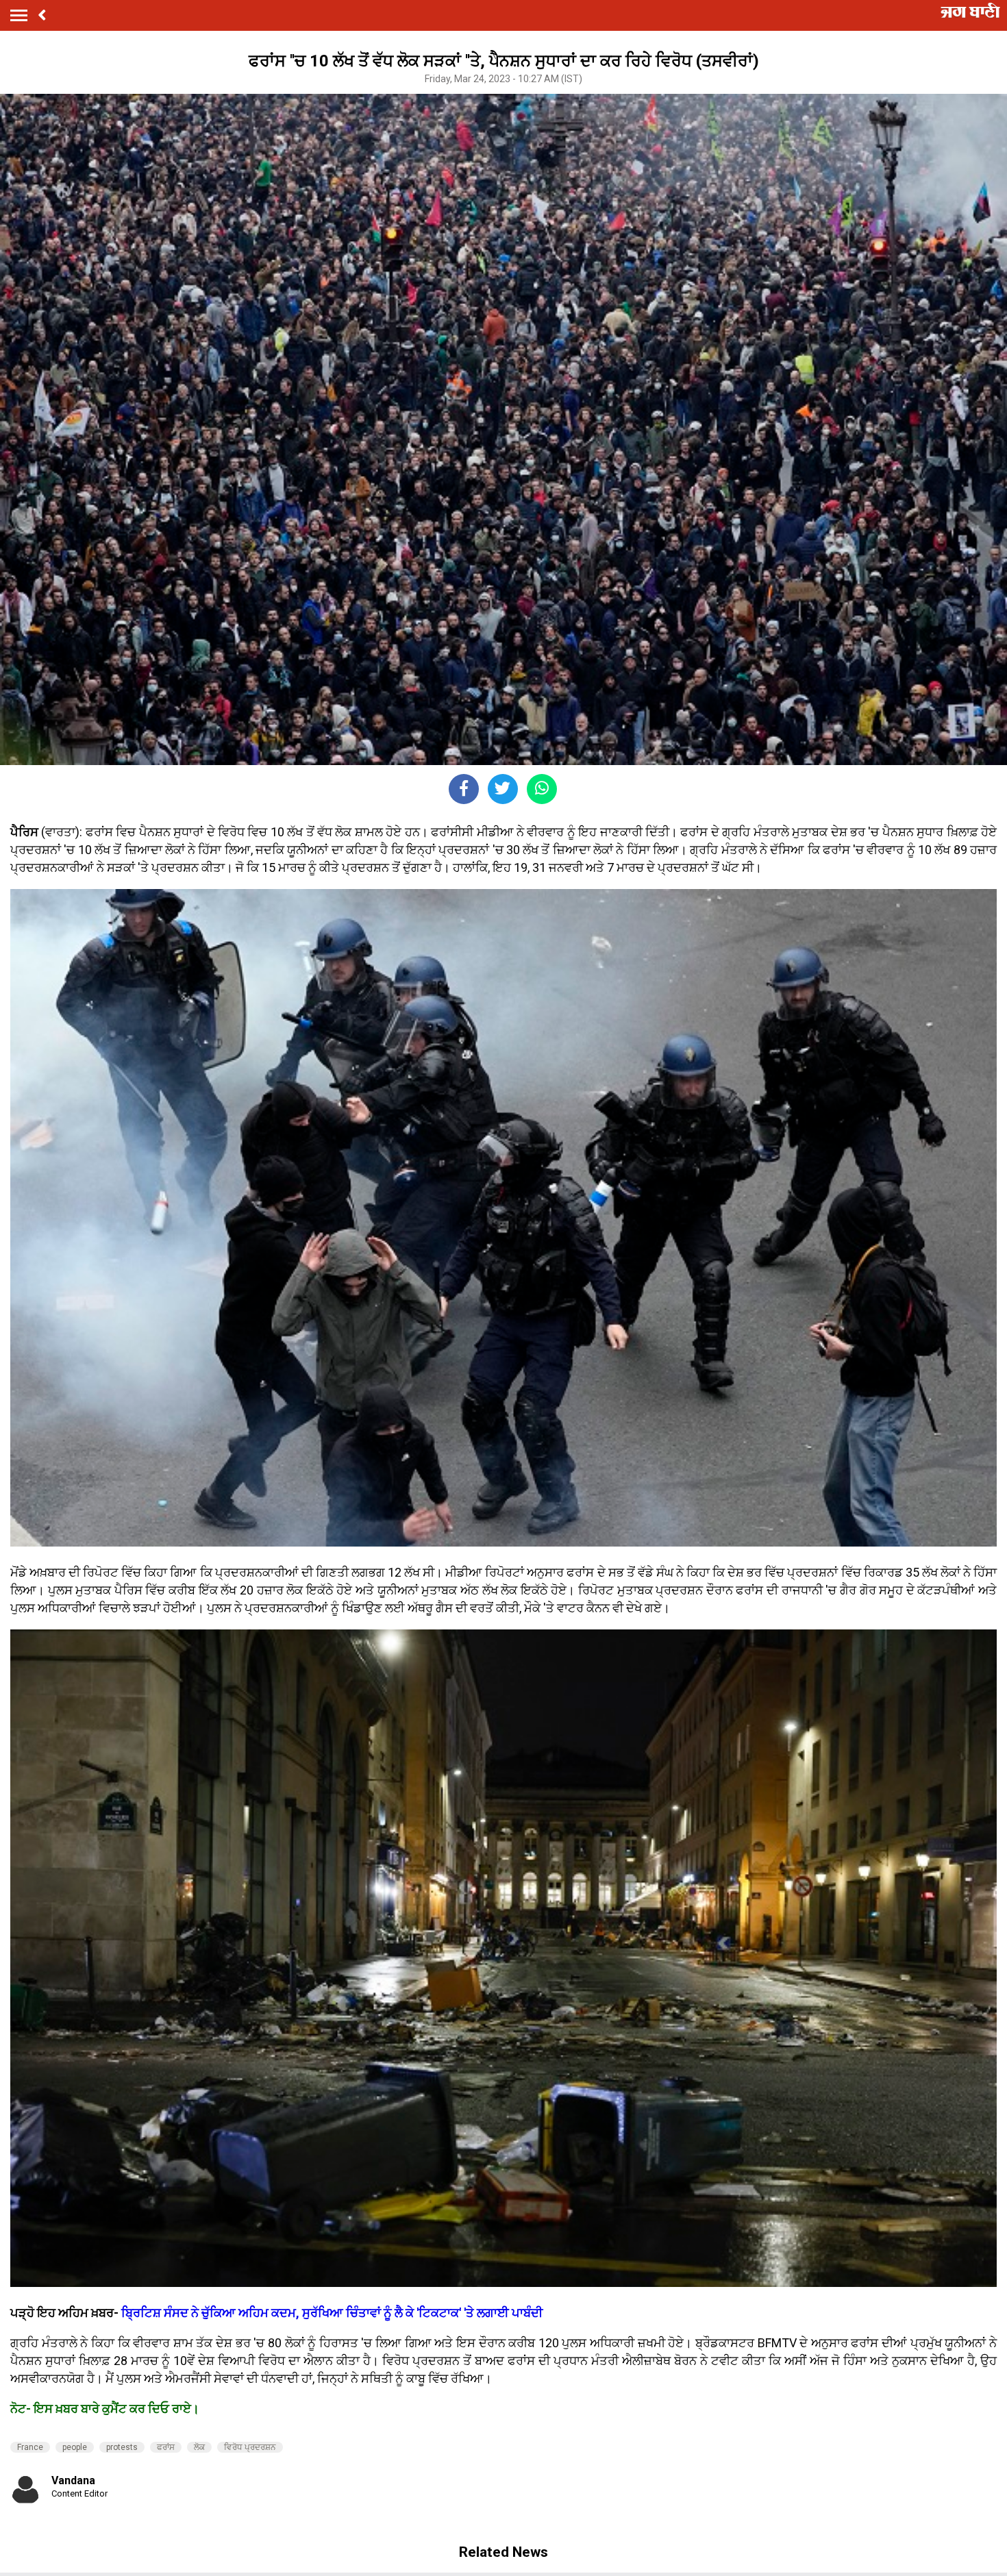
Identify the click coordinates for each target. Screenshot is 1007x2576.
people (75, 2447)
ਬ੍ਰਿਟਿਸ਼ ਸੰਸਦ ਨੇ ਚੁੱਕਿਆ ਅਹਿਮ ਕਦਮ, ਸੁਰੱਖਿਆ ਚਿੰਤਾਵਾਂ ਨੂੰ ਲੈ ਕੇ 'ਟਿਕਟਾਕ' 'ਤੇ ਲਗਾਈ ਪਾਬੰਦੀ (331, 2313)
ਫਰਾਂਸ (166, 2447)
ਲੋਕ (199, 2447)
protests (122, 2447)
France (30, 2447)
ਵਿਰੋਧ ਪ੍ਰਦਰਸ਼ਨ (250, 2447)
